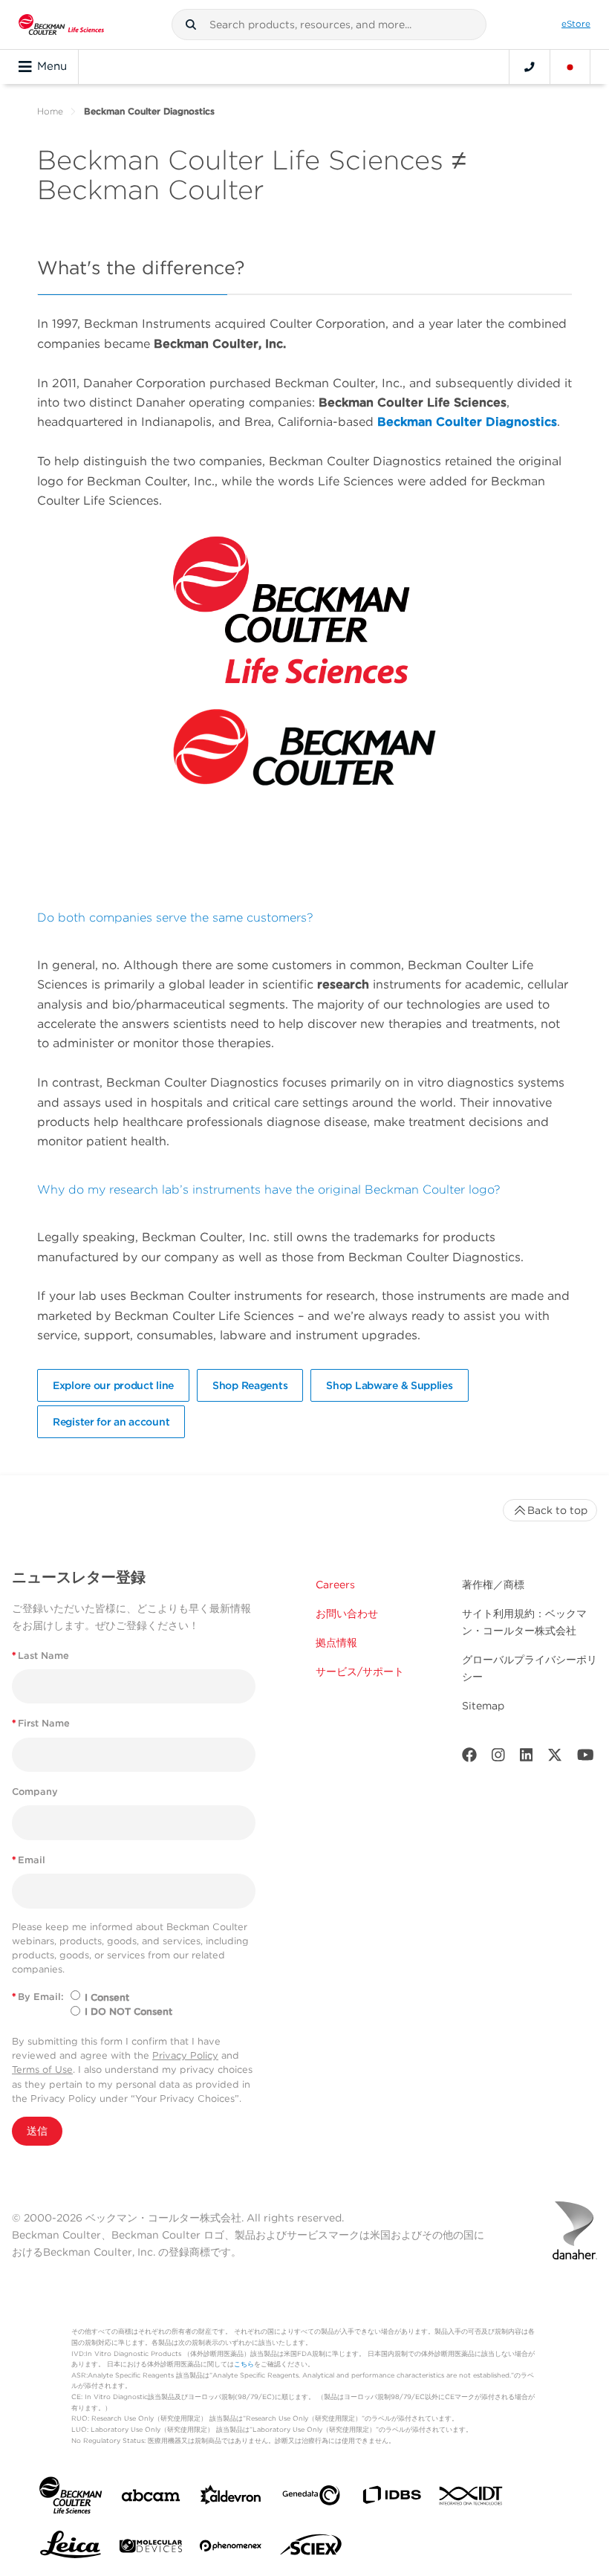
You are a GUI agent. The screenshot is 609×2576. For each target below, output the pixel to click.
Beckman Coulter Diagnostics (467, 422)
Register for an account (111, 1422)
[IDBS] (391, 2498)
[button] (191, 25)
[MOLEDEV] (151, 2549)
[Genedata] (311, 2498)
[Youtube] (586, 1758)
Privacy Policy (185, 2055)
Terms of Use (42, 2069)
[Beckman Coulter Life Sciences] (61, 25)
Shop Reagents (250, 1385)
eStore (576, 24)
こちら (244, 2364)
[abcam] (151, 2498)
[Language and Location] (570, 67)
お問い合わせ (347, 1614)
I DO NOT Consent (128, 2012)
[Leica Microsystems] (71, 2549)
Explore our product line (113, 1385)
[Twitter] (555, 1758)
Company (35, 1792)
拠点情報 (336, 1643)
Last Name (40, 1656)
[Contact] (530, 67)
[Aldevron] (231, 2498)
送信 (37, 2131)
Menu (52, 66)
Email (29, 1860)
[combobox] (329, 25)
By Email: (38, 1997)
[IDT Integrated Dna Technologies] (472, 2499)
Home (50, 111)
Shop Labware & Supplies (389, 1385)
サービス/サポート (360, 1672)
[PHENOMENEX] (231, 2549)
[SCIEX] (311, 2549)
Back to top (557, 1510)
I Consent (107, 1997)
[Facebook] (469, 1758)
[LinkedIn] (527, 1758)
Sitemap (483, 1706)
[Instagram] (498, 1758)
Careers (335, 1585)
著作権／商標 (493, 1585)
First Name (41, 1723)
